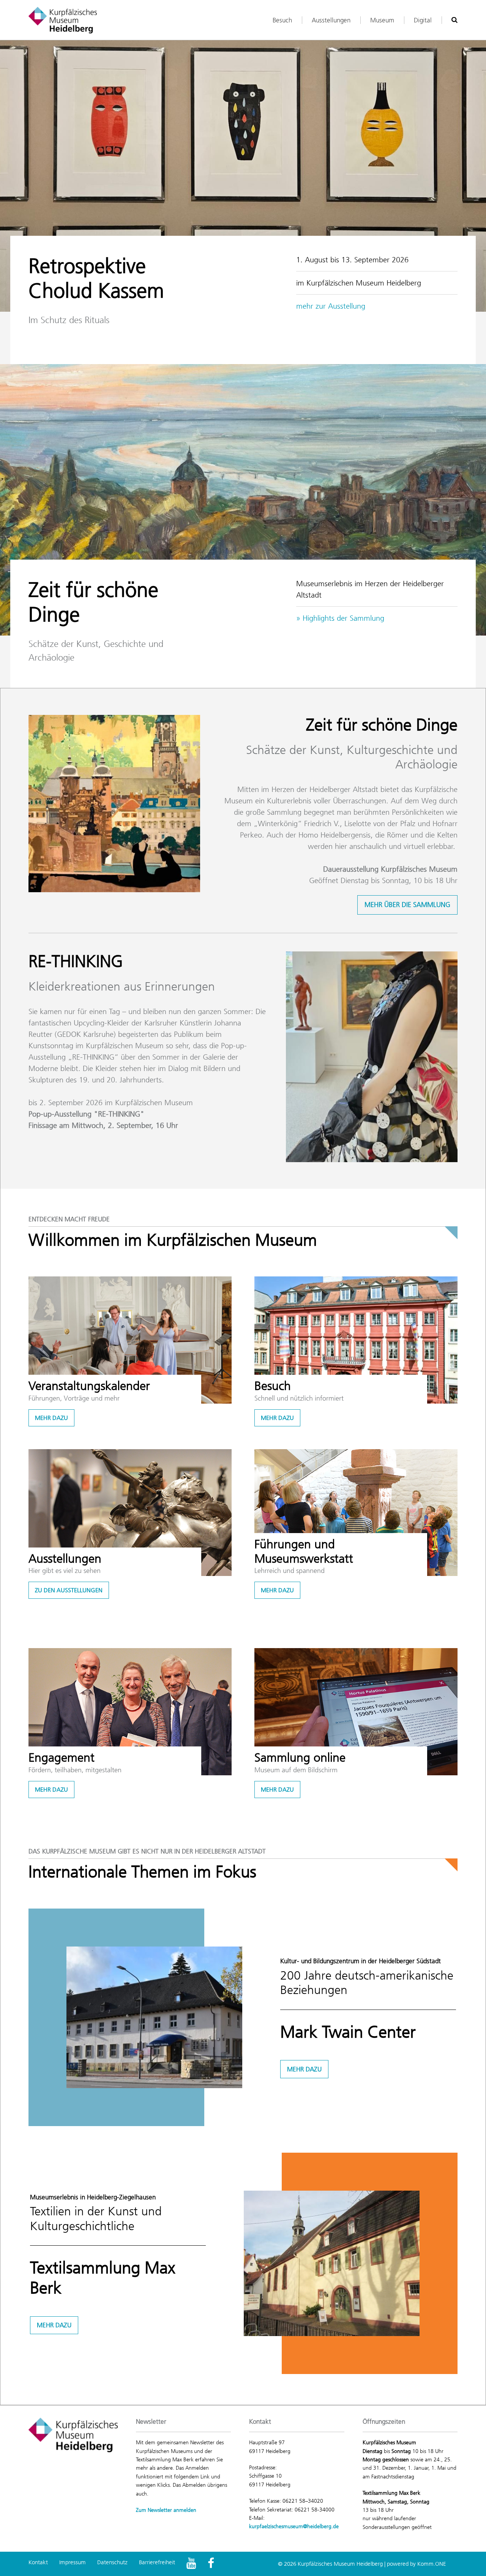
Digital (423, 20)
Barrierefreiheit (157, 2562)
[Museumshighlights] (243, 500)
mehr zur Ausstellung (331, 306)
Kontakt (38, 2562)
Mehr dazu (51, 1418)
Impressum (73, 2562)
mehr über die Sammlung (407, 905)
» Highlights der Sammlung (340, 618)
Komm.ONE (432, 2564)
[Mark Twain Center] (154, 2017)
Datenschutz (112, 2562)
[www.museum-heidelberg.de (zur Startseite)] (63, 20)
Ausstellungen (331, 20)
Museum (382, 20)
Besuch (282, 20)
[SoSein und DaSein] (372, 1057)
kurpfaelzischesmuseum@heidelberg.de (294, 2526)
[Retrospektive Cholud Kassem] (243, 176)
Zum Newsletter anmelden (166, 2510)
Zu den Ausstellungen (69, 1590)
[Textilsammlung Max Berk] (332, 2263)
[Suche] (454, 20)
